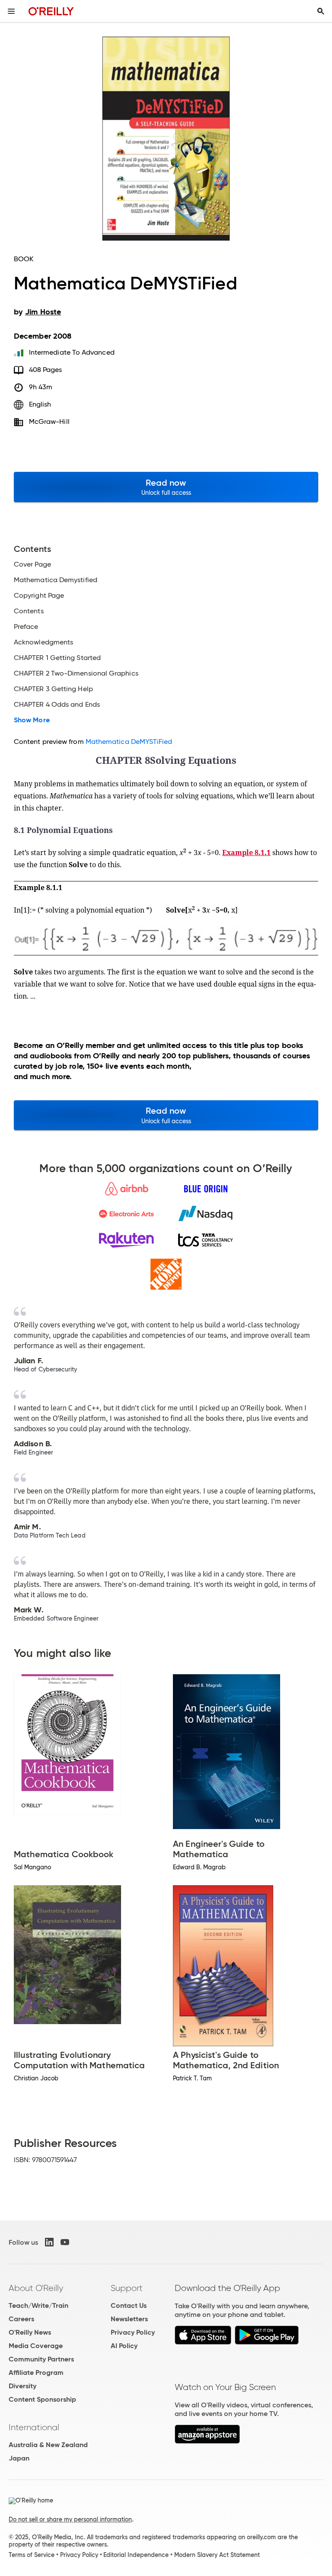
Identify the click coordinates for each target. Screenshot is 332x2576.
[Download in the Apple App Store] (203, 2342)
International (34, 2427)
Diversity (22, 2386)
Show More (32, 720)
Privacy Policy (133, 2332)
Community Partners (41, 2359)
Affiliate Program (36, 2373)
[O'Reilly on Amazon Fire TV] (207, 2441)
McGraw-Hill (49, 421)
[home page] (51, 11)
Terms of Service (32, 2555)
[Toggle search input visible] (321, 11)
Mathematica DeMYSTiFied (129, 742)
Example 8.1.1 (246, 852)
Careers (21, 2319)
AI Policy (124, 2346)
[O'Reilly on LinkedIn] (49, 2242)
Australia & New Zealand (48, 2445)
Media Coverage (36, 2346)
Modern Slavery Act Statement (217, 2555)
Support (127, 2288)
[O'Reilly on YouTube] (65, 2242)
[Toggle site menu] (11, 11)
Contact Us (129, 2305)
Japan (19, 2458)
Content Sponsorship (42, 2399)
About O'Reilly (36, 2288)
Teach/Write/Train (38, 2305)
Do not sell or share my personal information (70, 2519)
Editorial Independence (136, 2555)
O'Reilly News (30, 2332)
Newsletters (129, 2319)
